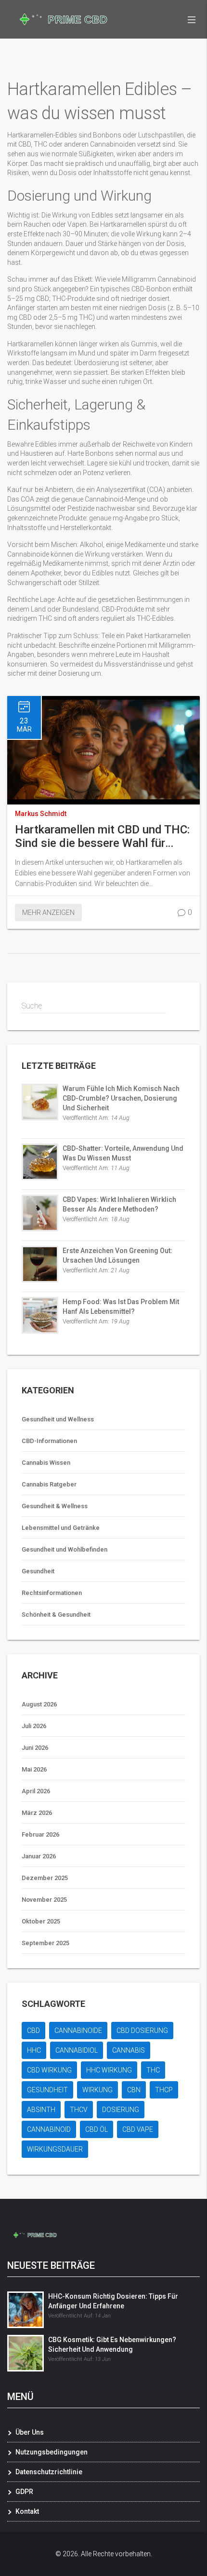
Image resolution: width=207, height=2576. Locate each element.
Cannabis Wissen (46, 1463)
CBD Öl (97, 2129)
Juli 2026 (34, 1726)
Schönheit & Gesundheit (56, 1615)
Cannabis (129, 2050)
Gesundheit (38, 1571)
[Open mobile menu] (192, 19)
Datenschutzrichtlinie (49, 2472)
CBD (33, 2031)
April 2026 (36, 1791)
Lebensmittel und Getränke (61, 1528)
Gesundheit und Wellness (58, 1419)
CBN (134, 2090)
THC (153, 2070)
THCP (164, 2090)
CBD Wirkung (49, 2070)
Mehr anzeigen (48, 913)
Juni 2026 (35, 1748)
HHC (34, 2050)
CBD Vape (138, 2129)
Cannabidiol (77, 2050)
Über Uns (30, 2432)
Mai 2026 (34, 1769)
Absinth (41, 2110)
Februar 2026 (40, 1834)
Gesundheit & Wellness (55, 1506)
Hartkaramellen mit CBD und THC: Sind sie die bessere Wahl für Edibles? (102, 836)
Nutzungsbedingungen (52, 2452)
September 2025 (45, 1943)
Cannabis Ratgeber (49, 1484)
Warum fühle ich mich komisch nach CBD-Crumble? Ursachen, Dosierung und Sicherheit (121, 1098)
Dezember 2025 (45, 1878)
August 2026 (39, 1704)
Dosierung (121, 2110)
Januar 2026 (39, 1856)
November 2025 (44, 1900)
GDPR (24, 2492)
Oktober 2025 (41, 1921)
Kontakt (27, 2511)
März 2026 (37, 1813)
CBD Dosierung (142, 2031)
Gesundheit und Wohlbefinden (65, 1549)
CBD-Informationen (49, 1441)
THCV (79, 2110)
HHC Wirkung (109, 2070)
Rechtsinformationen (52, 1593)
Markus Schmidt (41, 814)
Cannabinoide (78, 2031)
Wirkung (97, 2090)
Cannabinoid (49, 2129)
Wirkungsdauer (55, 2149)
